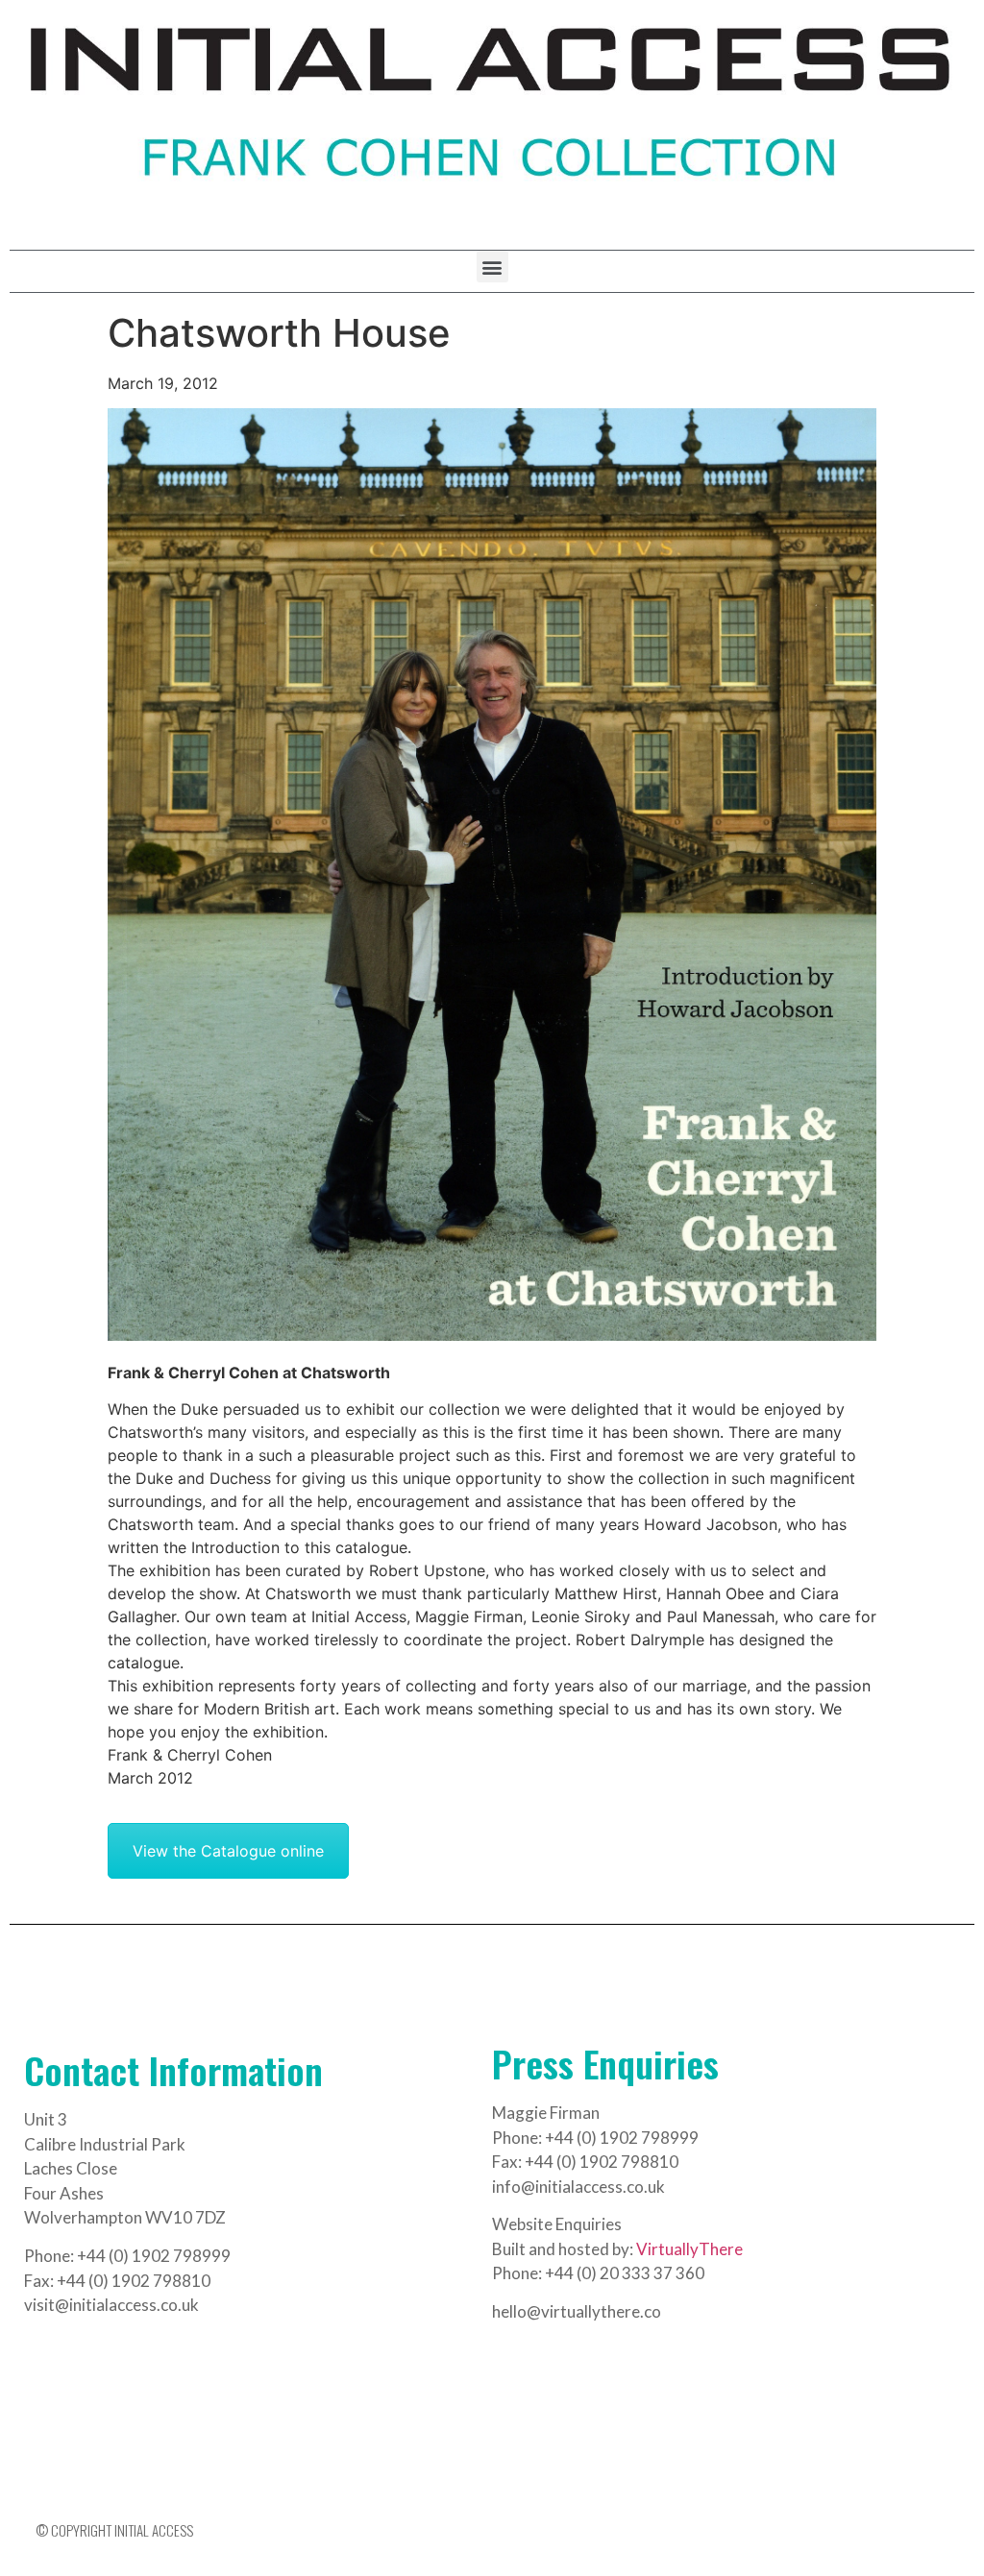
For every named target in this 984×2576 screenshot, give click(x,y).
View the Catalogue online (228, 1851)
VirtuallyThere (689, 2249)
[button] (492, 267)
